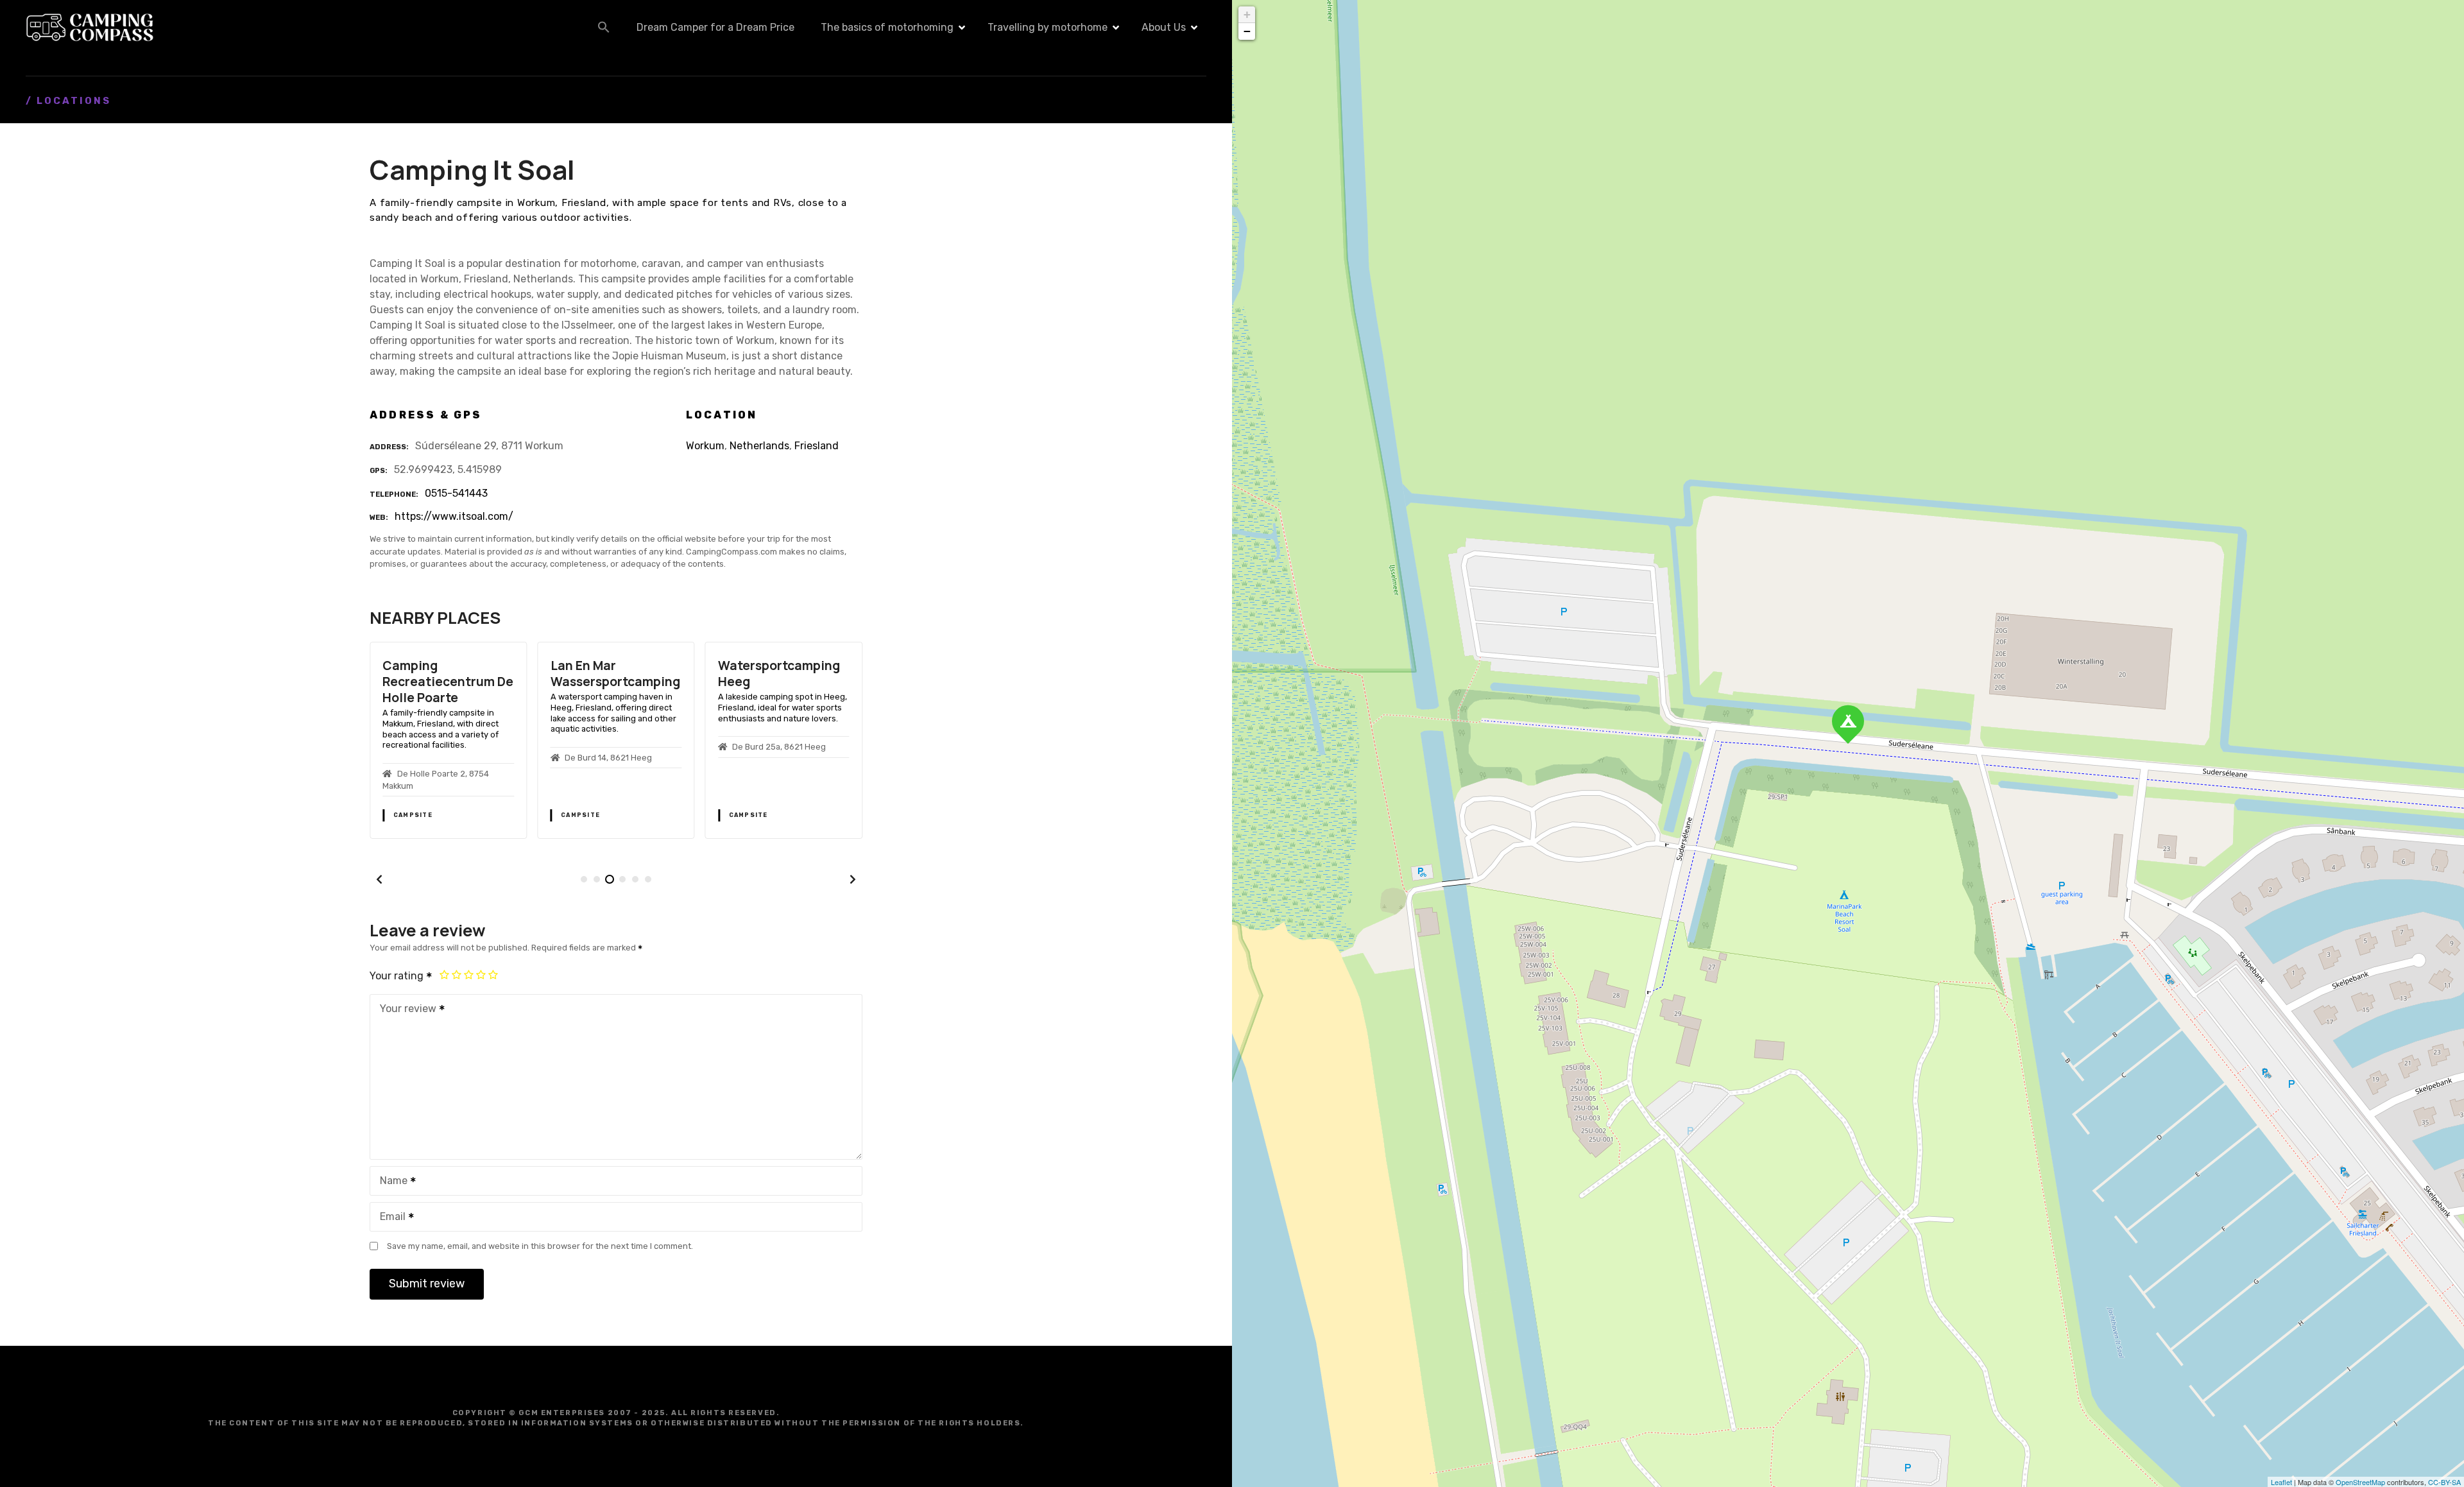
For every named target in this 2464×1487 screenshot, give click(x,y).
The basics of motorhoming (887, 27)
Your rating (398, 976)
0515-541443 (456, 493)
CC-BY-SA (2444, 1482)
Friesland (817, 446)
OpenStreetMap (2360, 1482)
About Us (1164, 27)
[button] (604, 27)
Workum (705, 446)
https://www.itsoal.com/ (454, 516)
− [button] (1247, 31)
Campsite (413, 815)
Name (390, 1182)
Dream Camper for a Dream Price (715, 27)
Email (389, 1218)
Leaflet (2281, 1482)
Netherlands (759, 446)
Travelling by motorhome (1048, 27)
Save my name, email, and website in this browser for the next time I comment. (540, 1246)
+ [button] (1247, 14)
